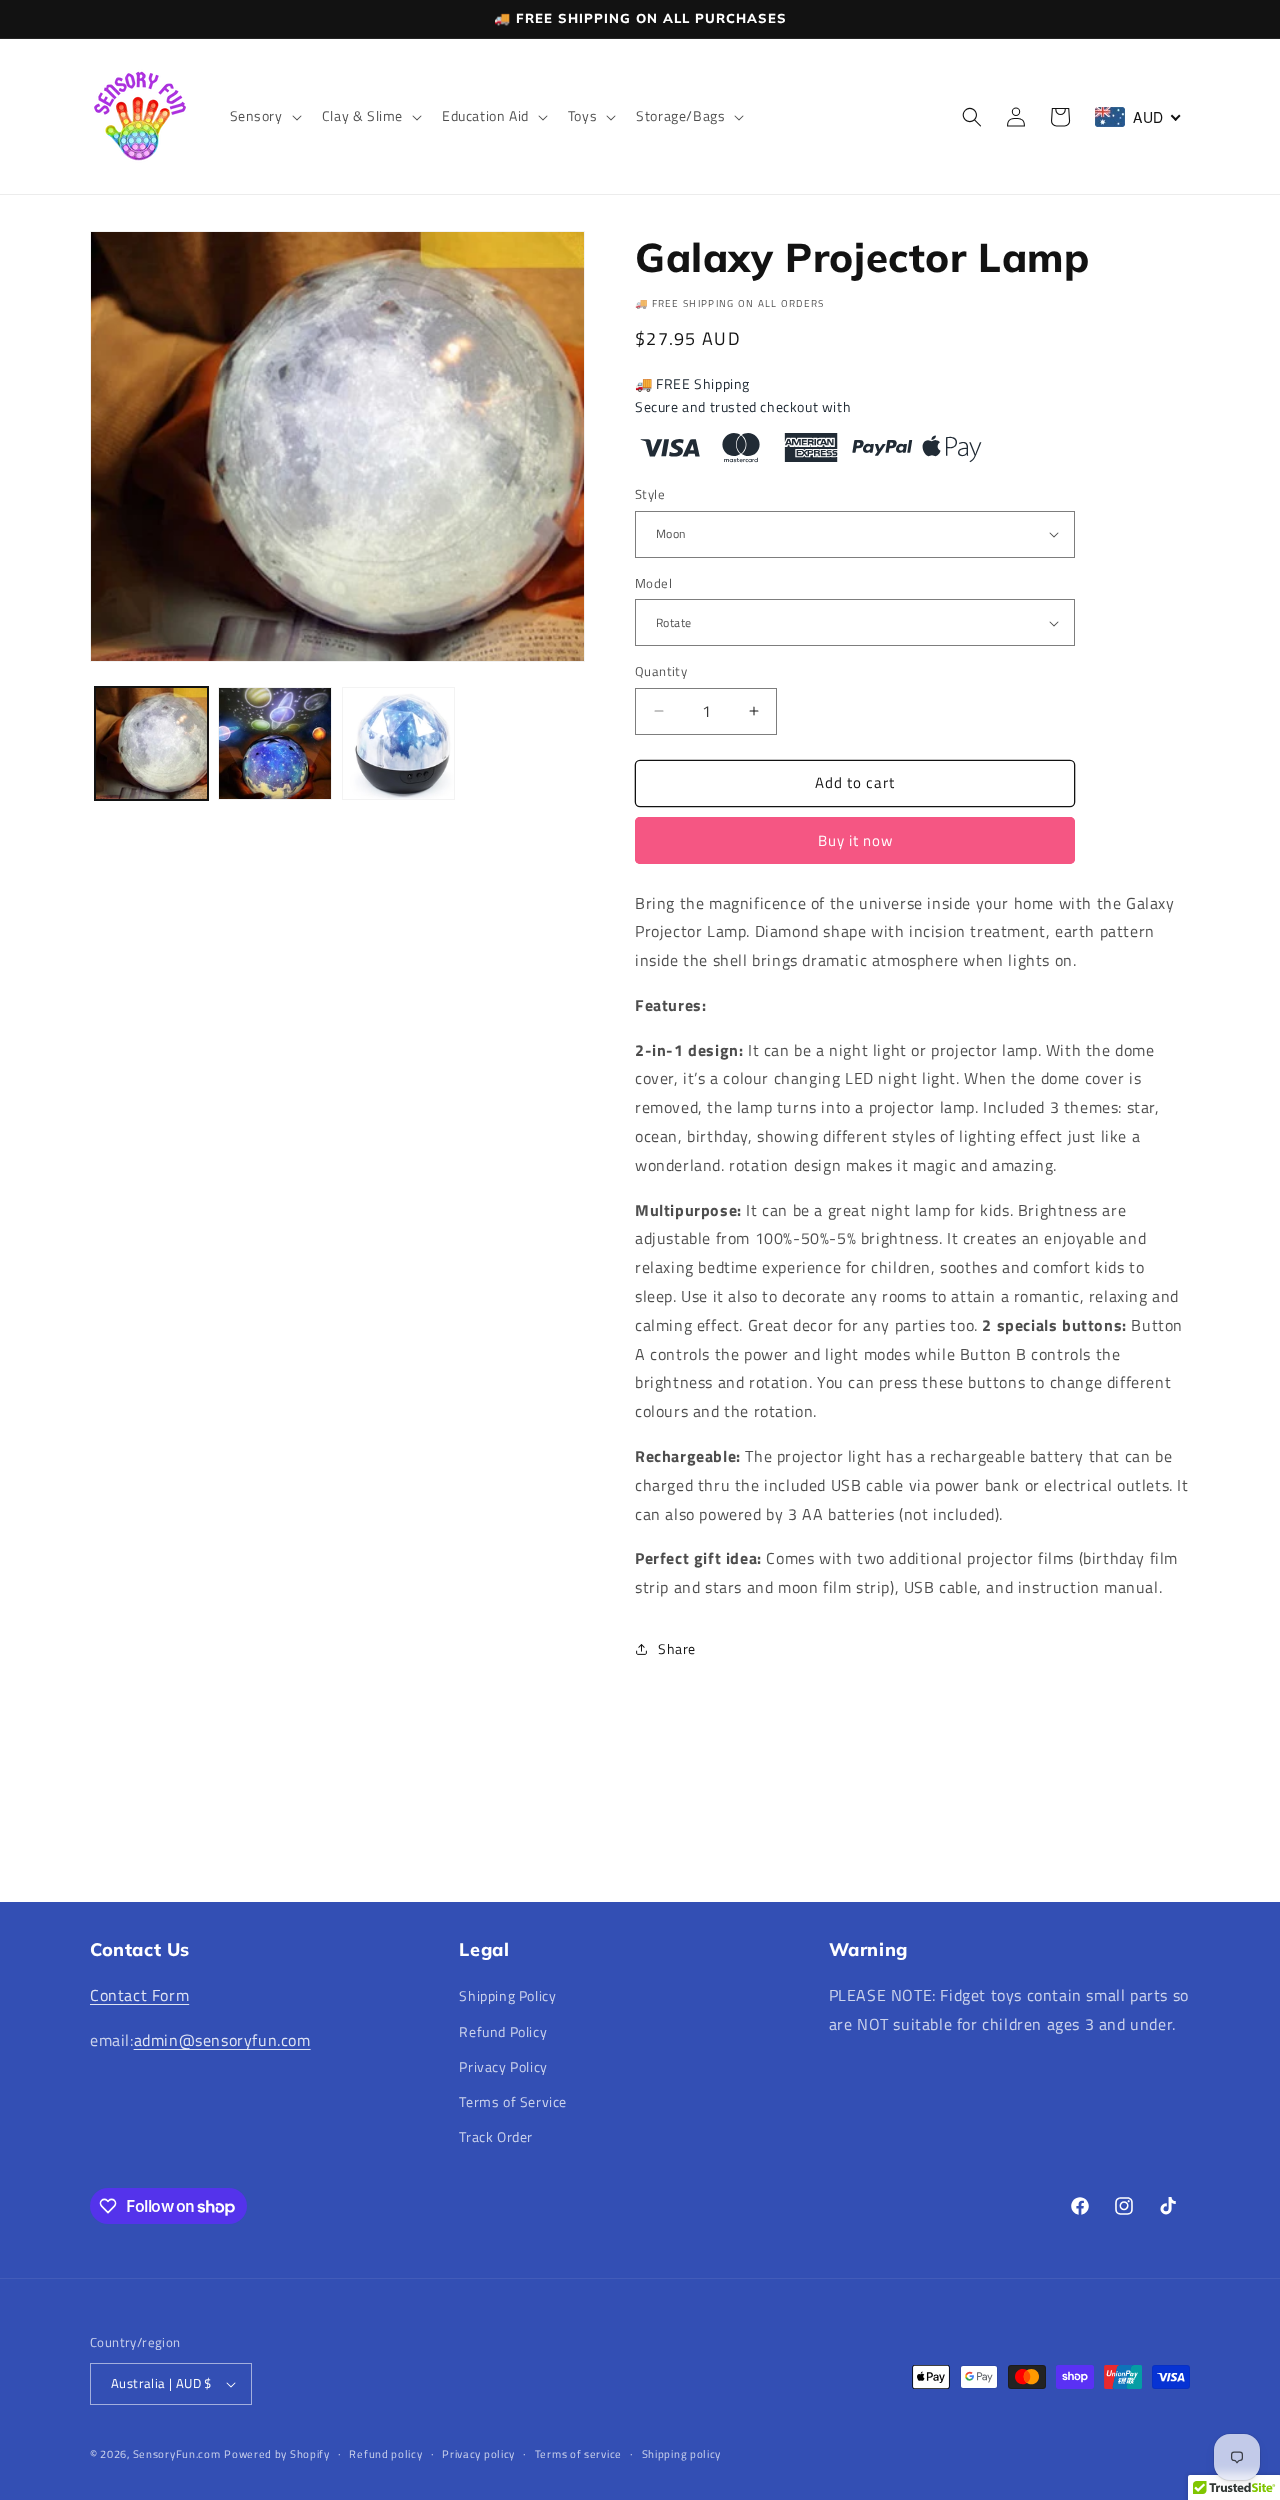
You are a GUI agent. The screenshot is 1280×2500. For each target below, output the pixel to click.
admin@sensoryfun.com (222, 2040)
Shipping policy (682, 2454)
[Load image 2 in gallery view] (274, 743)
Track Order (496, 2136)
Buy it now (855, 840)
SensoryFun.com (177, 2454)
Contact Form (139, 1995)
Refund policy (385, 2454)
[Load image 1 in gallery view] (151, 743)
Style (650, 494)
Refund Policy (503, 2031)
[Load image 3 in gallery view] (398, 743)
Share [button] (677, 1648)
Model (653, 583)
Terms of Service (513, 2101)
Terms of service (578, 2454)
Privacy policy (478, 2454)
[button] (264, 116)
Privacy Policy (503, 2066)
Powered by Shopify (277, 2454)
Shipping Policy (507, 1995)
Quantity (661, 671)
